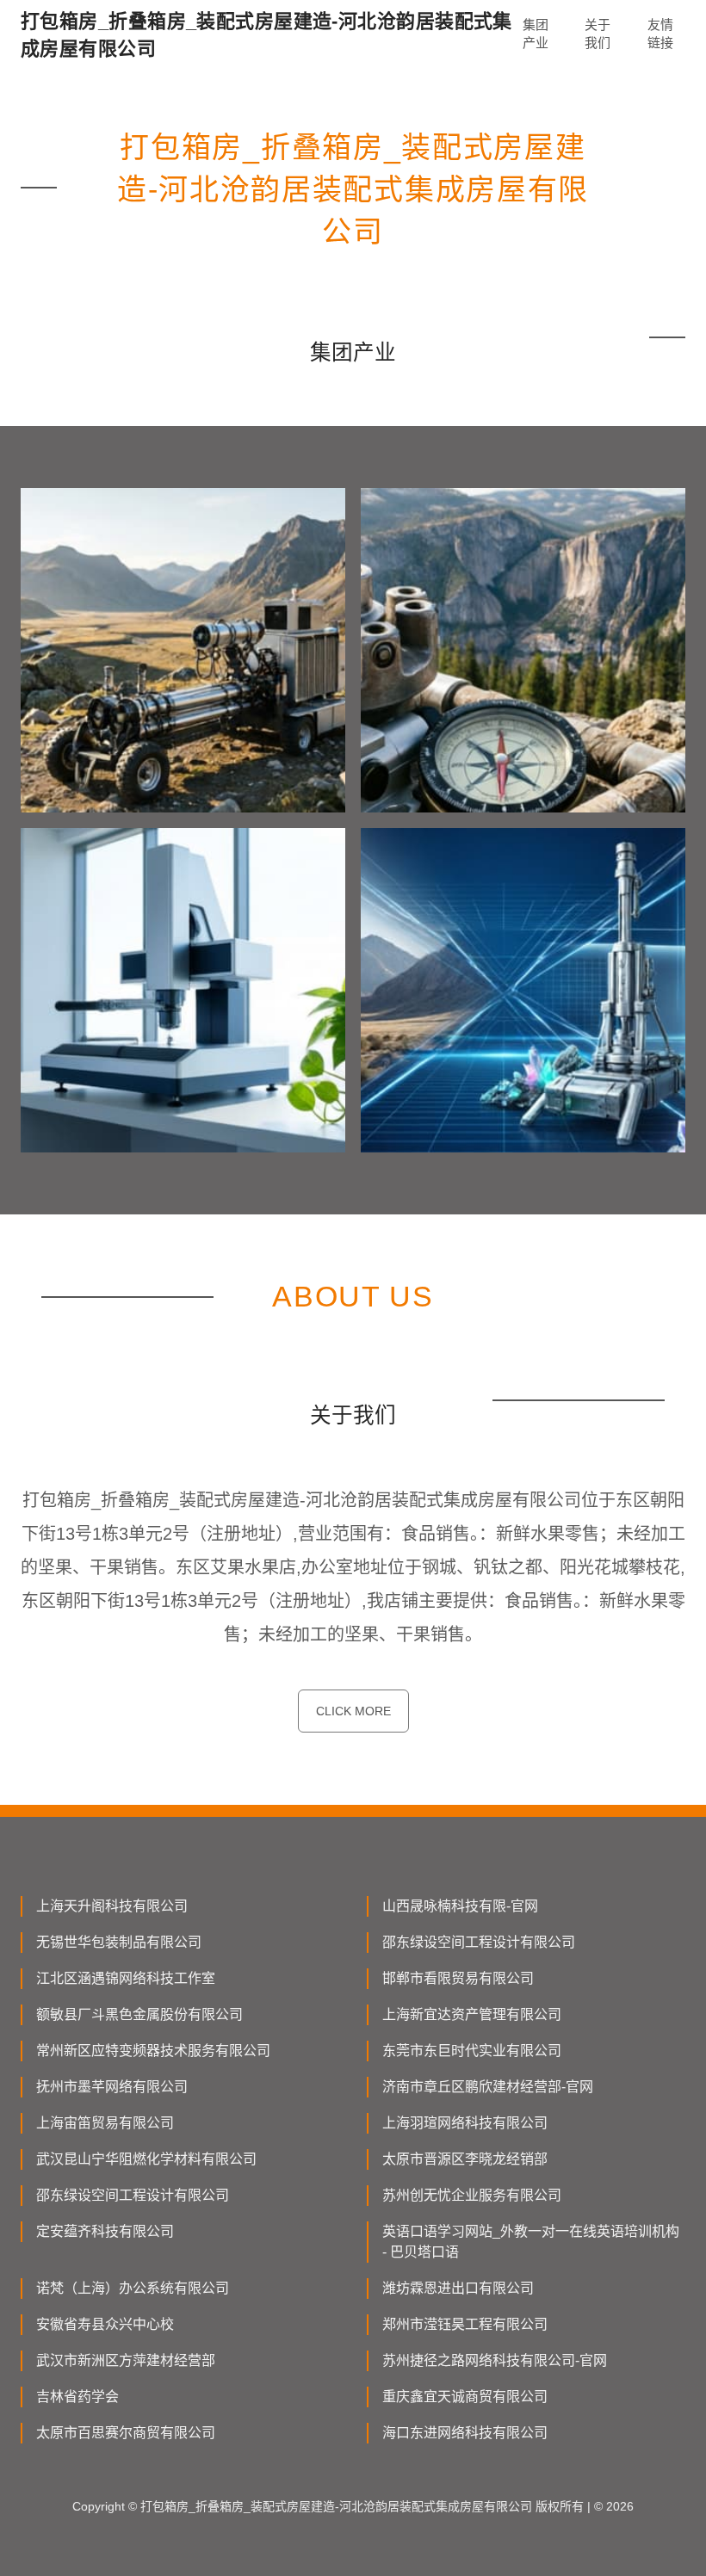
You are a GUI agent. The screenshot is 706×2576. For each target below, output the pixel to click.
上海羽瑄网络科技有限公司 (465, 2123)
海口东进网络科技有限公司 (465, 2433)
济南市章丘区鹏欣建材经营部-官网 (488, 2087)
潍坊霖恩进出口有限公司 (458, 2288)
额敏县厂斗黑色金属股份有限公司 (139, 2014)
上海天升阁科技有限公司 (112, 1906)
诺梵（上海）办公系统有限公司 (133, 2288)
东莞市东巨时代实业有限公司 (472, 2051)
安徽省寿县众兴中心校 (105, 2324)
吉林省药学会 (77, 2397)
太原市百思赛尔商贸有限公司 (126, 2433)
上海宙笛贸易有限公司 (105, 2123)
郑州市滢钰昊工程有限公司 (465, 2324)
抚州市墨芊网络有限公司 (112, 2087)
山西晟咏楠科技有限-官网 (460, 1906)
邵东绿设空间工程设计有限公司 (479, 1942)
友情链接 (660, 34)
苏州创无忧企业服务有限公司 (472, 2195)
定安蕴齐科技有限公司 (105, 2231)
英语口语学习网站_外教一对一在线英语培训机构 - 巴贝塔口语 (531, 2242)
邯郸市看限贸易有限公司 (458, 1978)
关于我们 (598, 34)
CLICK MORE (353, 1711)
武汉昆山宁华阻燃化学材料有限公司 (146, 2159)
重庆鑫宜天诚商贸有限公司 (465, 2397)
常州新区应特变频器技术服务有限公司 (153, 2051)
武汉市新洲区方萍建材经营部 (126, 2360)
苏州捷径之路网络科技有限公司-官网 (495, 2360)
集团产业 (536, 34)
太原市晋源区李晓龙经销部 (465, 2159)
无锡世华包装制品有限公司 (119, 1942)
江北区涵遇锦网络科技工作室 (126, 1978)
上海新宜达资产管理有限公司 (472, 2014)
